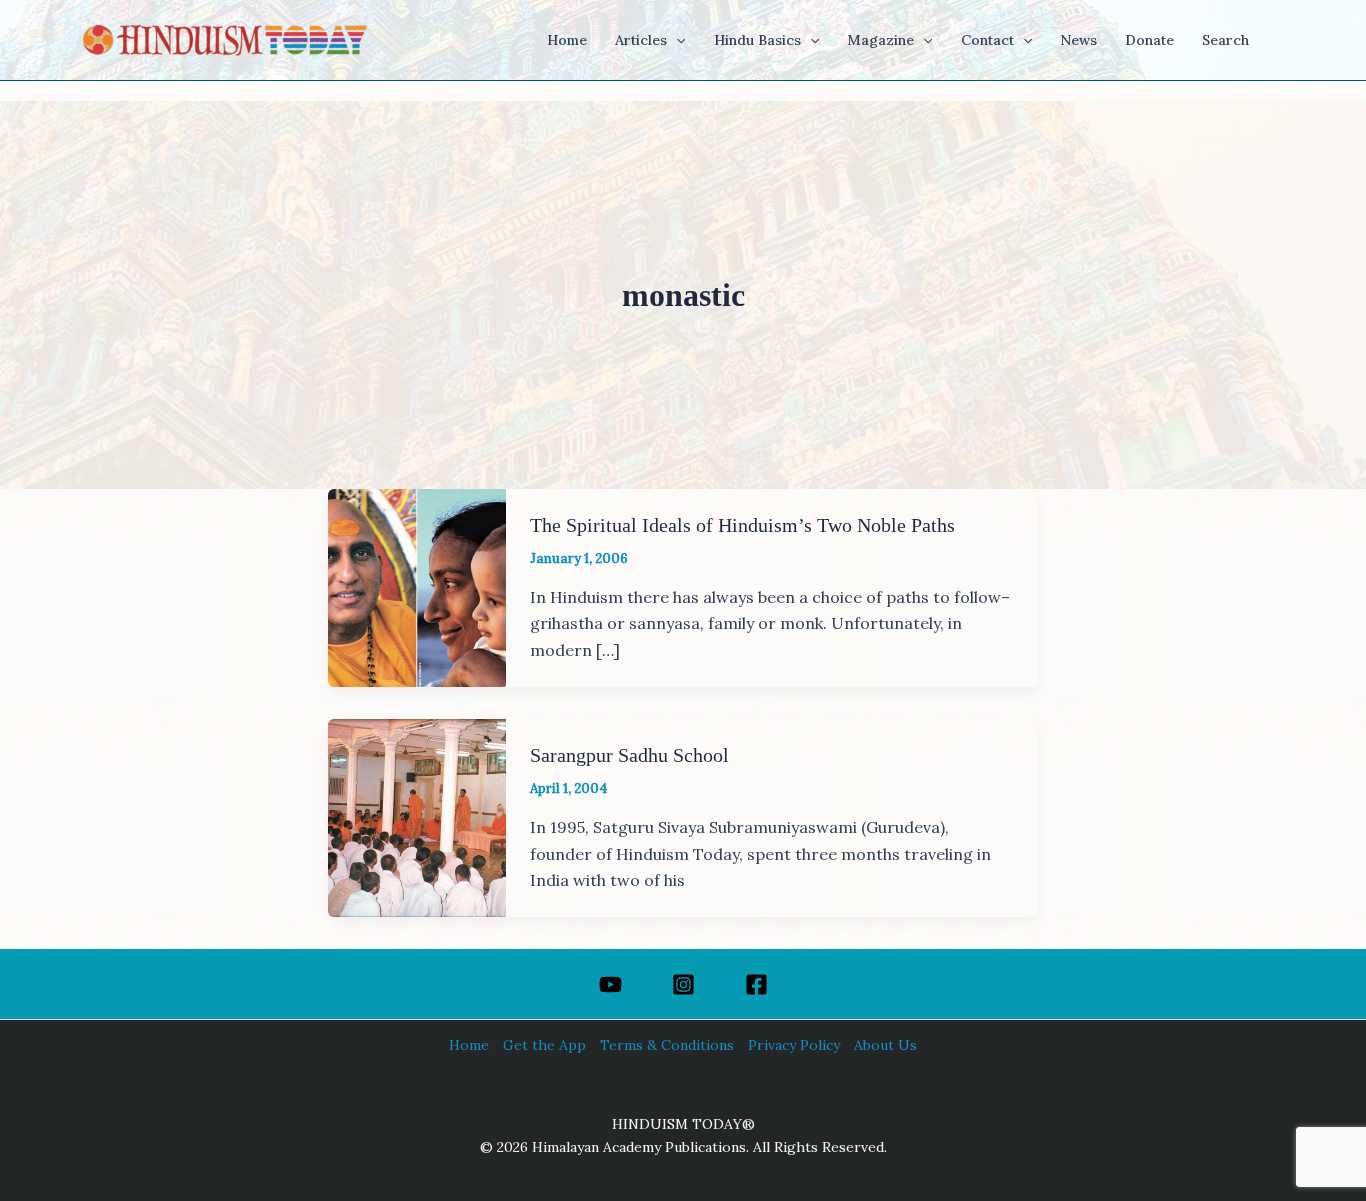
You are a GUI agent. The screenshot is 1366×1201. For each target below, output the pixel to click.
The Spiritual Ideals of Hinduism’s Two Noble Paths (742, 525)
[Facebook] (756, 984)
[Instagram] (683, 984)
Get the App (544, 1045)
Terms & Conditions (667, 1045)
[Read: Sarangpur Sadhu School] (417, 816)
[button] (676, 40)
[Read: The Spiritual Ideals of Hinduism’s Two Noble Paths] (417, 586)
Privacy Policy (794, 1045)
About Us (885, 1045)
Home (469, 1045)
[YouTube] (610, 984)
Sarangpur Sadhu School (629, 755)
